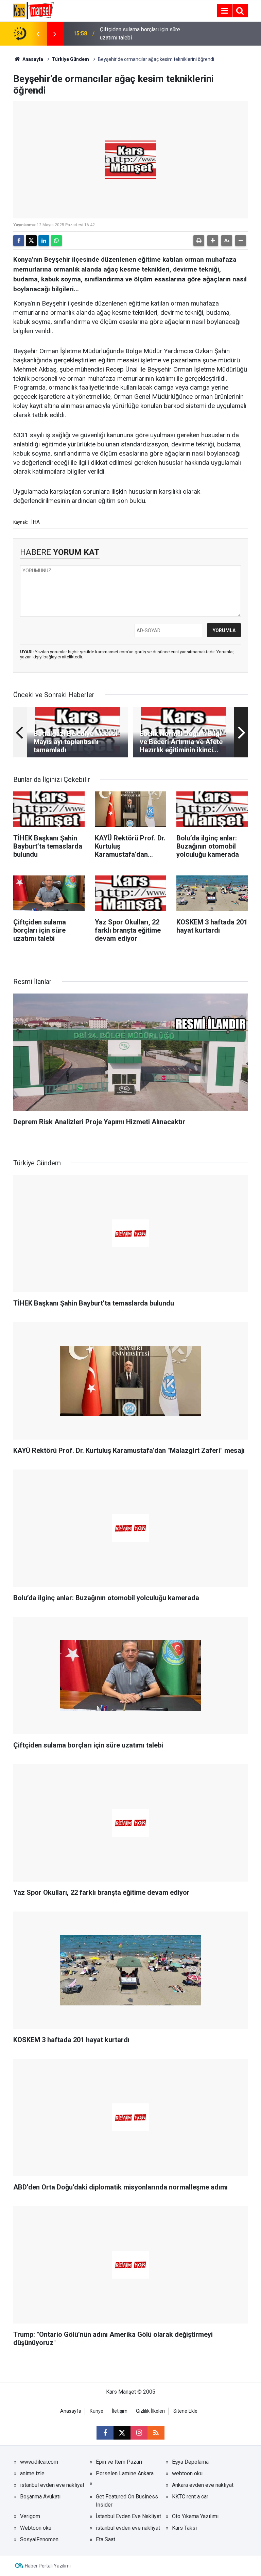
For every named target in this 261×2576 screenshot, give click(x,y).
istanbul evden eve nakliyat (52, 2485)
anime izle (32, 2473)
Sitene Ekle (185, 2411)
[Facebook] (19, 241)
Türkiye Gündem (71, 59)
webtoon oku (187, 2473)
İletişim (120, 2411)
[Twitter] (31, 241)
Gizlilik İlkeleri (150, 2411)
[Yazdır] (199, 241)
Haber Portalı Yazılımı (48, 2566)
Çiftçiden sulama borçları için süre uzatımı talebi (140, 34)
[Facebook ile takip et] (105, 2433)
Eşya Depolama (190, 2462)
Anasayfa (32, 59)
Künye (97, 2411)
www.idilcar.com (39, 2462)
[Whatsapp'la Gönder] (56, 241)
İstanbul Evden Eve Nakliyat (128, 2516)
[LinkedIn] (44, 241)
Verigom (30, 2516)
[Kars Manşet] (33, 10)
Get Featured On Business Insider (127, 2501)
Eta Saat (106, 2539)
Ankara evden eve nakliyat (203, 2485)
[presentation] (38, 34)
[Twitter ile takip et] (122, 2433)
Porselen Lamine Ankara (125, 2473)
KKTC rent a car (190, 2497)
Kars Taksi (184, 2528)
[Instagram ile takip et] (139, 2433)
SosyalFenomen (39, 2539)
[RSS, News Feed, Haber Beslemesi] (156, 2433)
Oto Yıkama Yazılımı (195, 2516)
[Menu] (224, 11)
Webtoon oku (36, 2528)
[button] (213, 241)
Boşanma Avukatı (40, 2497)
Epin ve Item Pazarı (119, 2462)
